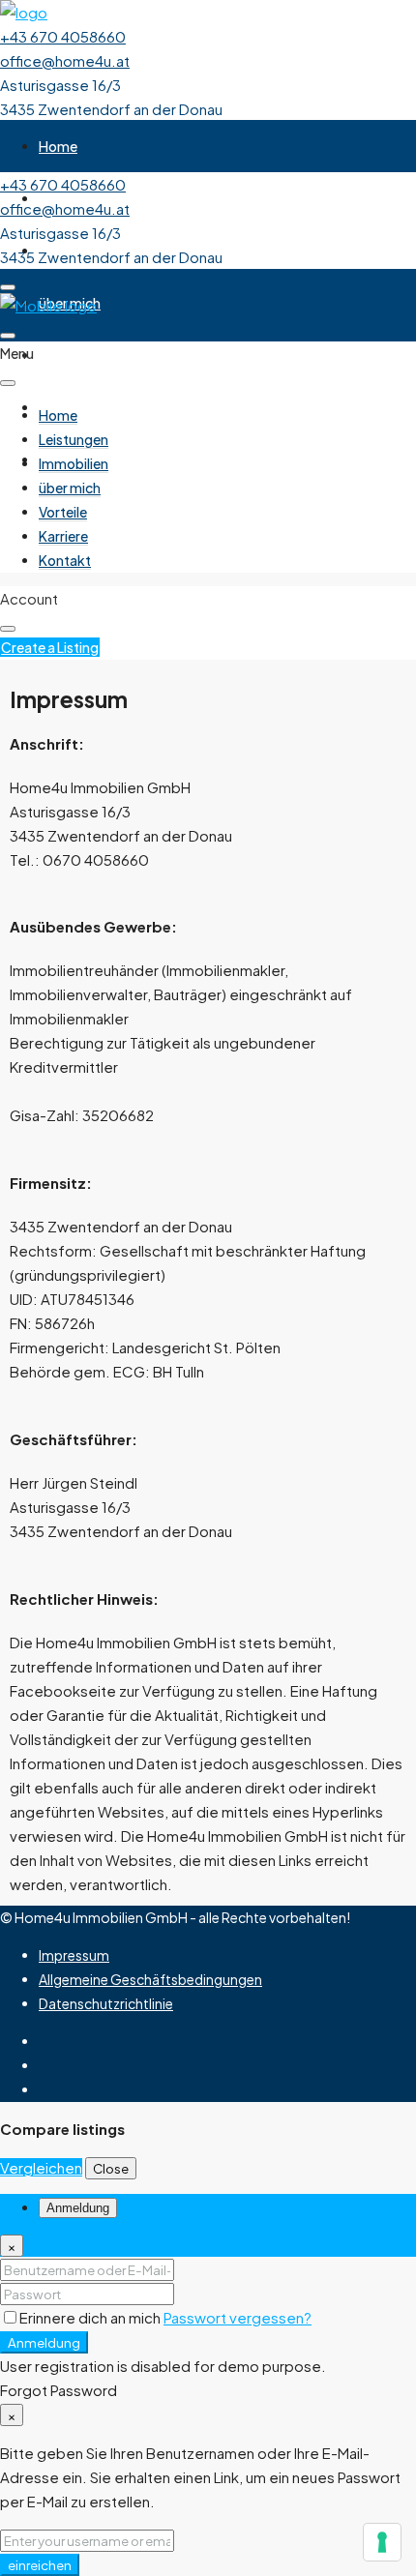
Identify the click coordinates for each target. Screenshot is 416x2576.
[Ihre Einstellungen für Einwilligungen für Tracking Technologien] (382, 2542)
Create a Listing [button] (50, 647)
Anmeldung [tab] (78, 2208)
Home (58, 146)
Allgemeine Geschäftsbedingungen (150, 1979)
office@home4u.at (65, 60)
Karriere (63, 536)
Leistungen (74, 439)
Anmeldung (44, 2342)
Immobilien (74, 463)
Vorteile (63, 355)
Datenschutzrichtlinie (106, 2003)
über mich (70, 488)
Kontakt (65, 560)
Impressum (74, 1955)
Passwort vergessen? (238, 2317)
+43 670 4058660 (63, 36)
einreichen (40, 2565)
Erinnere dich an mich (91, 2317)
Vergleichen (41, 2167)
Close (111, 2168)
